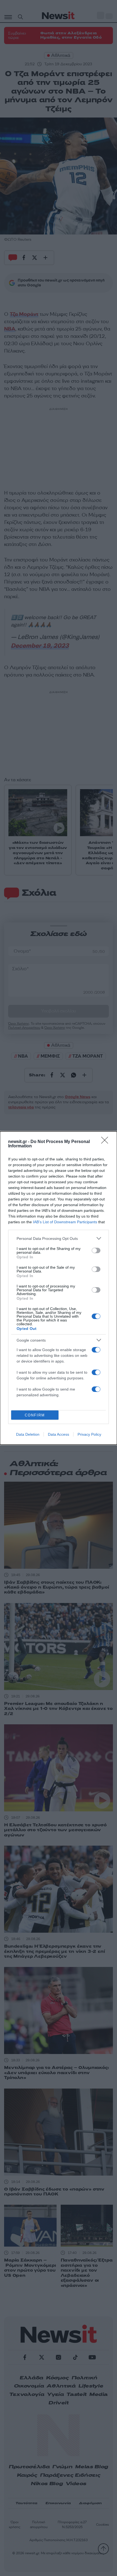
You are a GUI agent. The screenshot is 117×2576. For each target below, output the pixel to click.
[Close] (106, 1142)
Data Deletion (28, 1434)
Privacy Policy (89, 1434)
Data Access (59, 1434)
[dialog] (59, 1288)
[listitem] (59, 1238)
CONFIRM (35, 1415)
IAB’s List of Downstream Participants (65, 1222)
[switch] (96, 1250)
